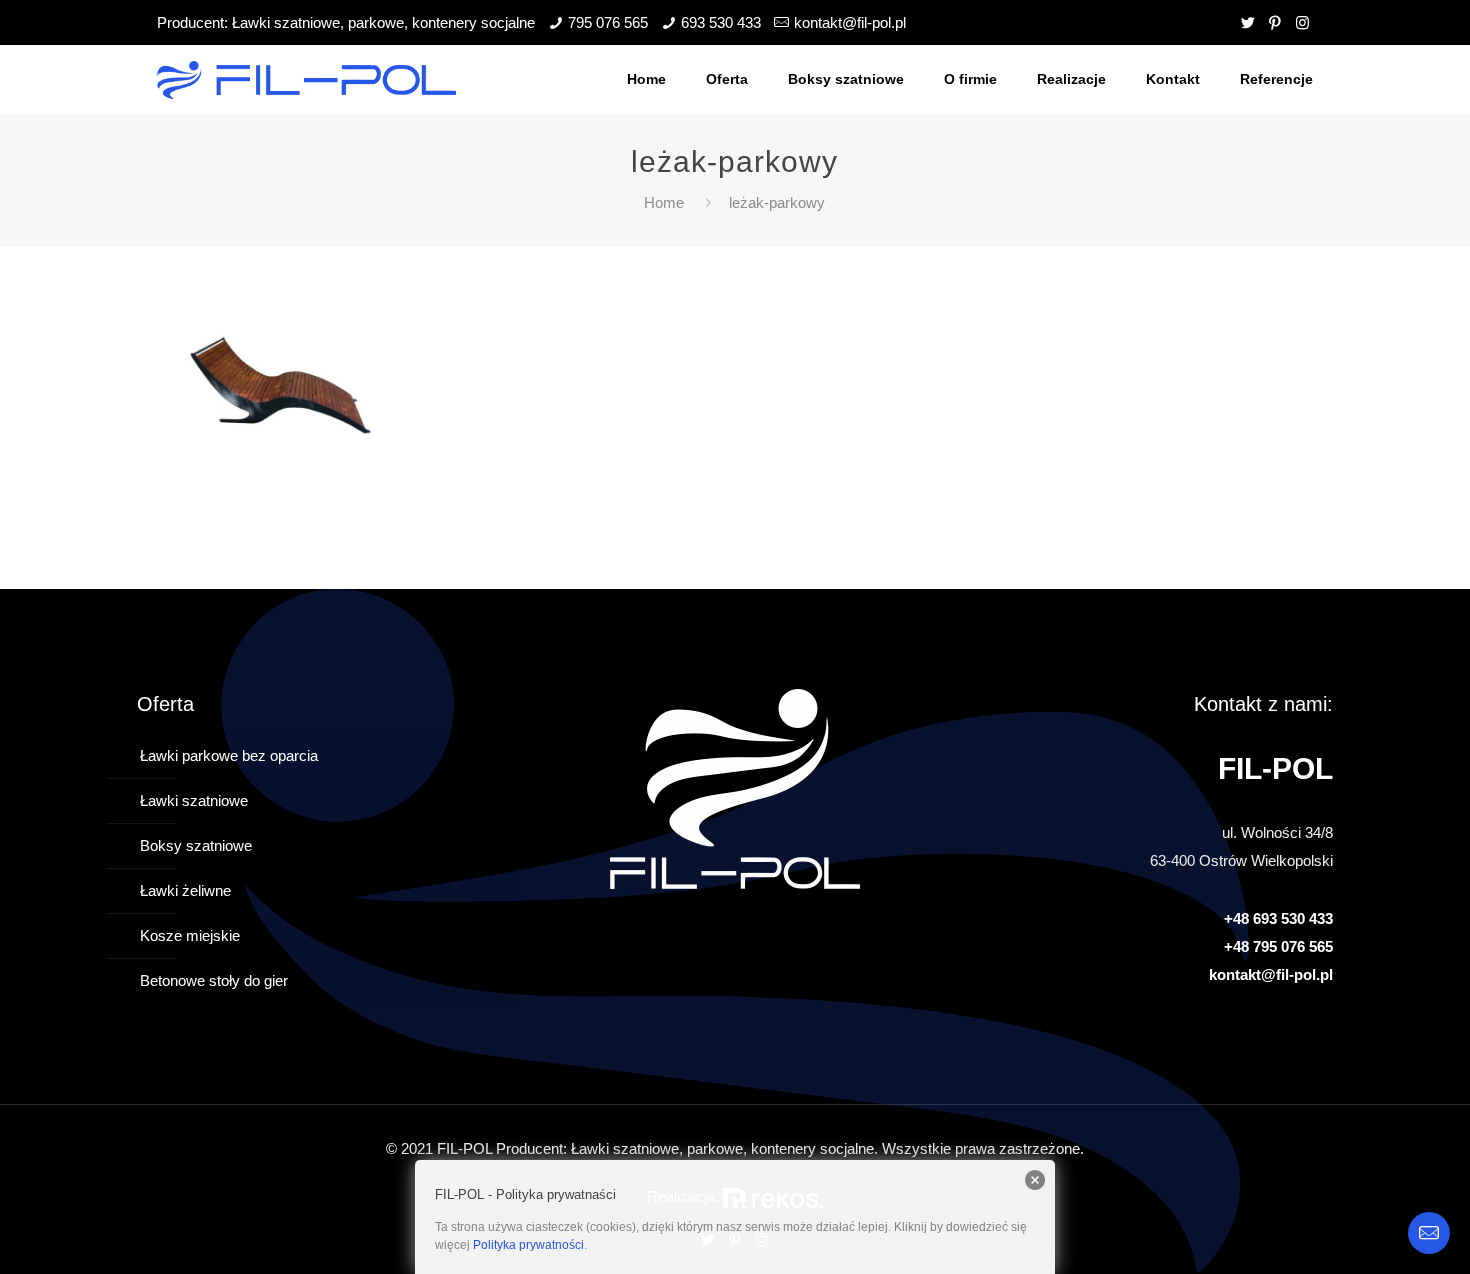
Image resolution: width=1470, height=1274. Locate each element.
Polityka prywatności (528, 1245)
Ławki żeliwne (185, 890)
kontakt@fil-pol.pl (850, 22)
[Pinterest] (1275, 22)
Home (664, 202)
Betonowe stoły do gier (214, 980)
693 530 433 (721, 22)
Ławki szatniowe (194, 800)
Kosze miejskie (190, 935)
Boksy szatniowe (196, 845)
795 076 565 (608, 22)
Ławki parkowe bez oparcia (229, 755)
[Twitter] (1248, 22)
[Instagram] (1302, 22)
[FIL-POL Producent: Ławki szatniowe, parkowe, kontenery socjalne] (306, 79)
